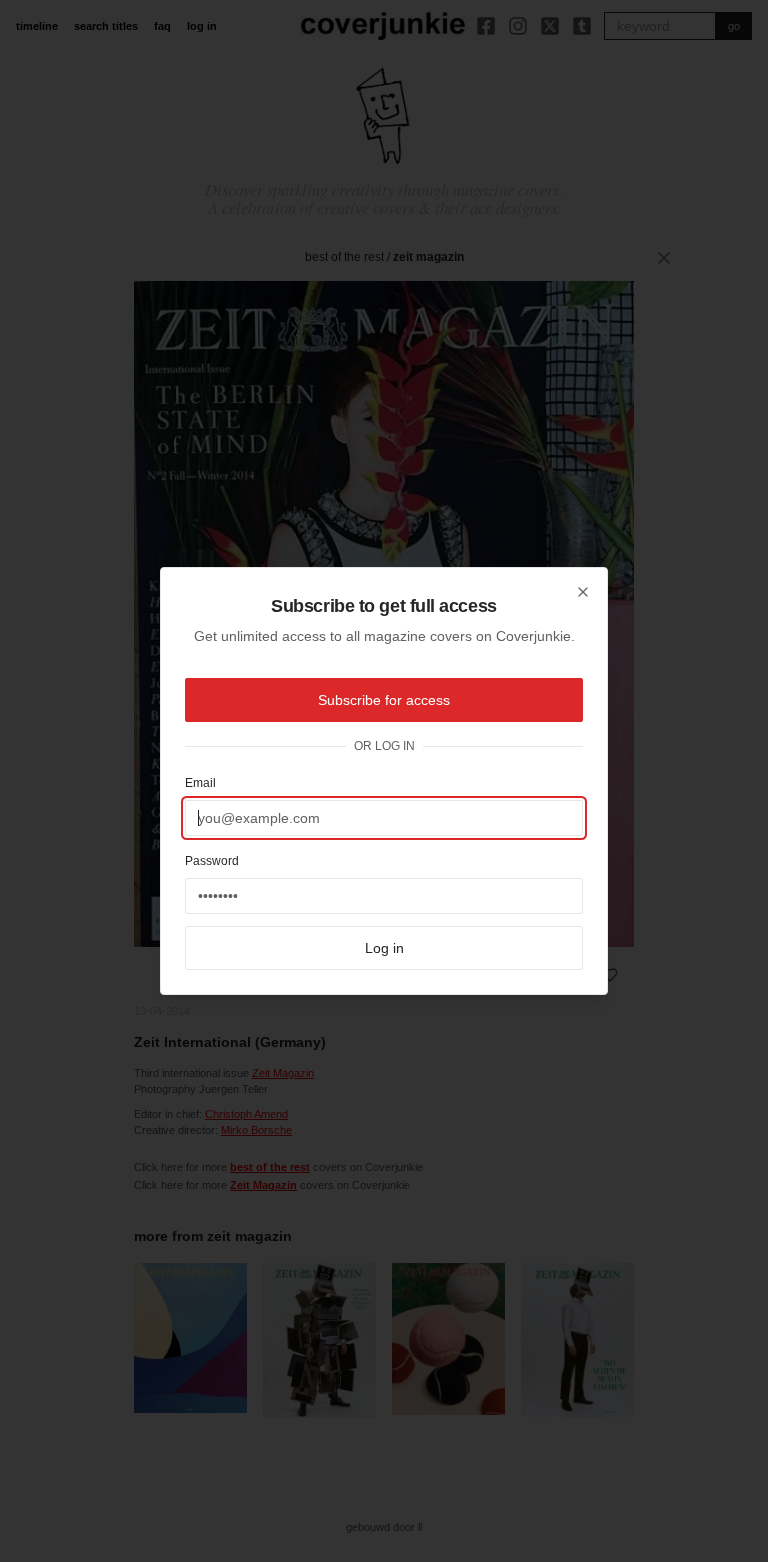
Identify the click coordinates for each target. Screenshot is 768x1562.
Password (212, 861)
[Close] (583, 592)
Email (200, 783)
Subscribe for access (384, 700)
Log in (384, 948)
